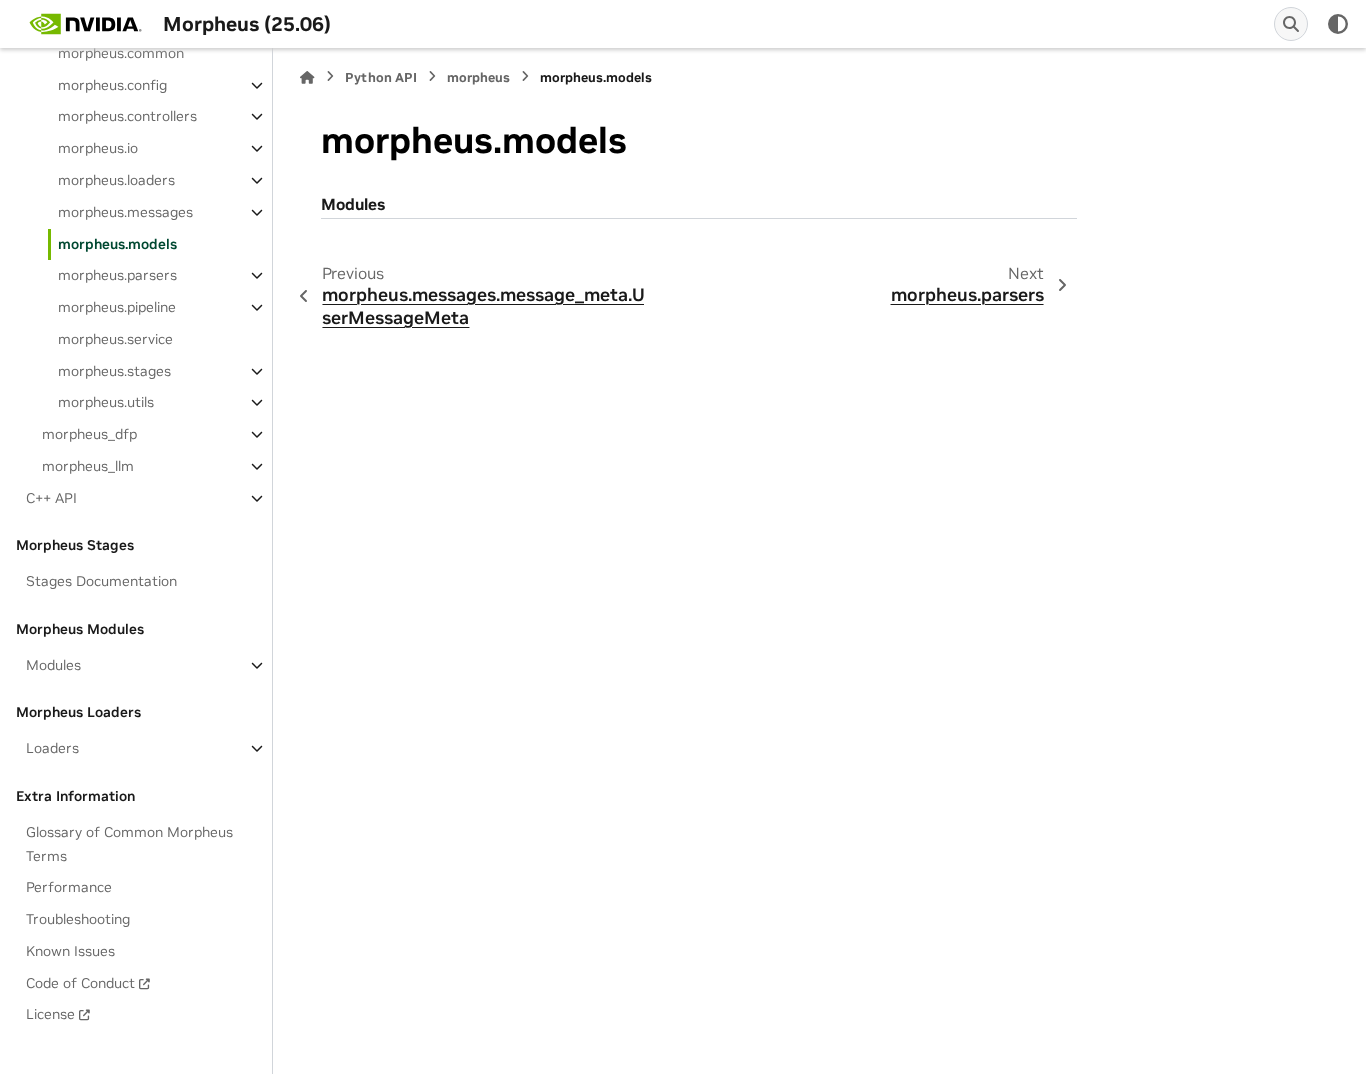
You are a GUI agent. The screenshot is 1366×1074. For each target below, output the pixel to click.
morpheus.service (115, 339)
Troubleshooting (78, 919)
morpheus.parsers (117, 275)
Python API (381, 77)
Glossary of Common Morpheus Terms (129, 844)
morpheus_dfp (89, 434)
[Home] (307, 77)
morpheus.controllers (127, 116)
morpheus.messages (125, 212)
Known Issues (70, 951)
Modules (53, 665)
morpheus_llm (88, 466)
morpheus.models (117, 244)
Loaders (52, 748)
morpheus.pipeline (117, 307)
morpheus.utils (106, 402)
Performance (69, 887)
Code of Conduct (80, 983)
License (50, 1014)
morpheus (478, 77)
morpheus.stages (114, 371)
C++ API (51, 498)
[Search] (1291, 24)
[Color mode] (1338, 24)
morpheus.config (112, 85)
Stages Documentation (101, 581)
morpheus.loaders (116, 180)
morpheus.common (121, 53)
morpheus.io (98, 148)
